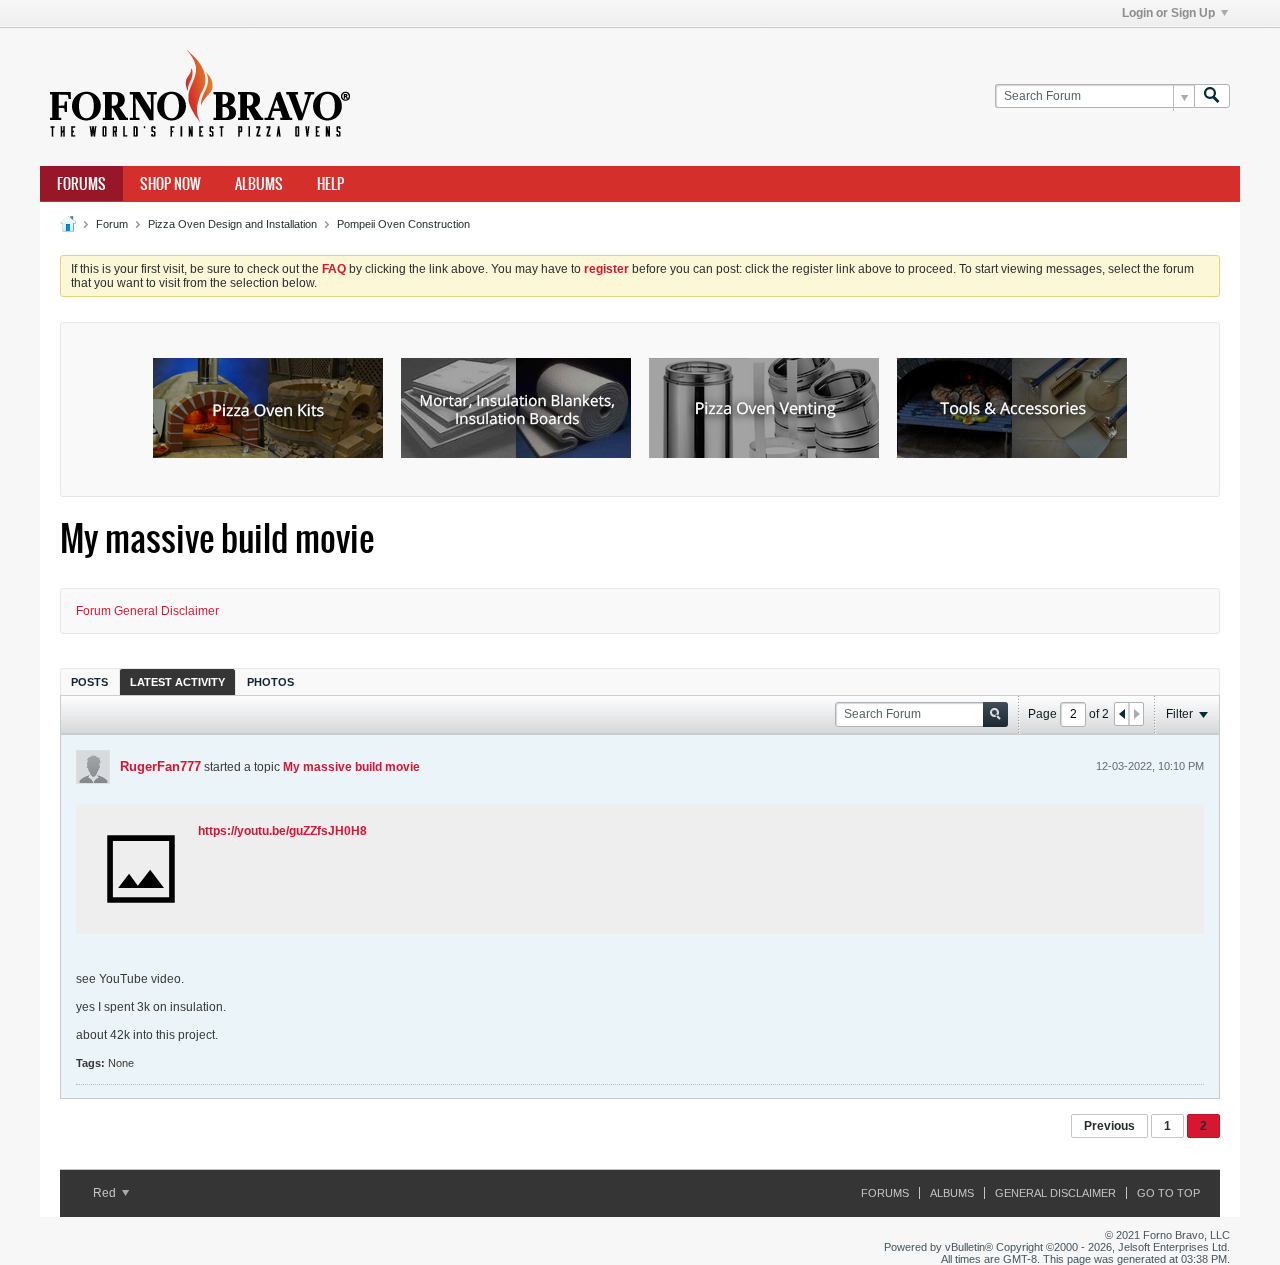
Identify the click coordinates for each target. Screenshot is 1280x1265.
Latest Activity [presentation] (177, 682)
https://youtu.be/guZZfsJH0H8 (282, 831)
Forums (81, 184)
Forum (112, 224)
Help (330, 184)
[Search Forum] (1212, 96)
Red (106, 1193)
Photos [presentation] (270, 682)
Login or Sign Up (1168, 13)
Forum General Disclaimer (147, 611)
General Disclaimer (1055, 1193)
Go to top (1168, 1193)
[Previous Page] (1122, 714)
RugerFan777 (160, 766)
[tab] (89, 681)
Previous (1109, 1126)
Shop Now (170, 184)
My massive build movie (351, 767)
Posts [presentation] (89, 682)
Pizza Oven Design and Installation (232, 224)
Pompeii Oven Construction (403, 224)
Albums (259, 184)
